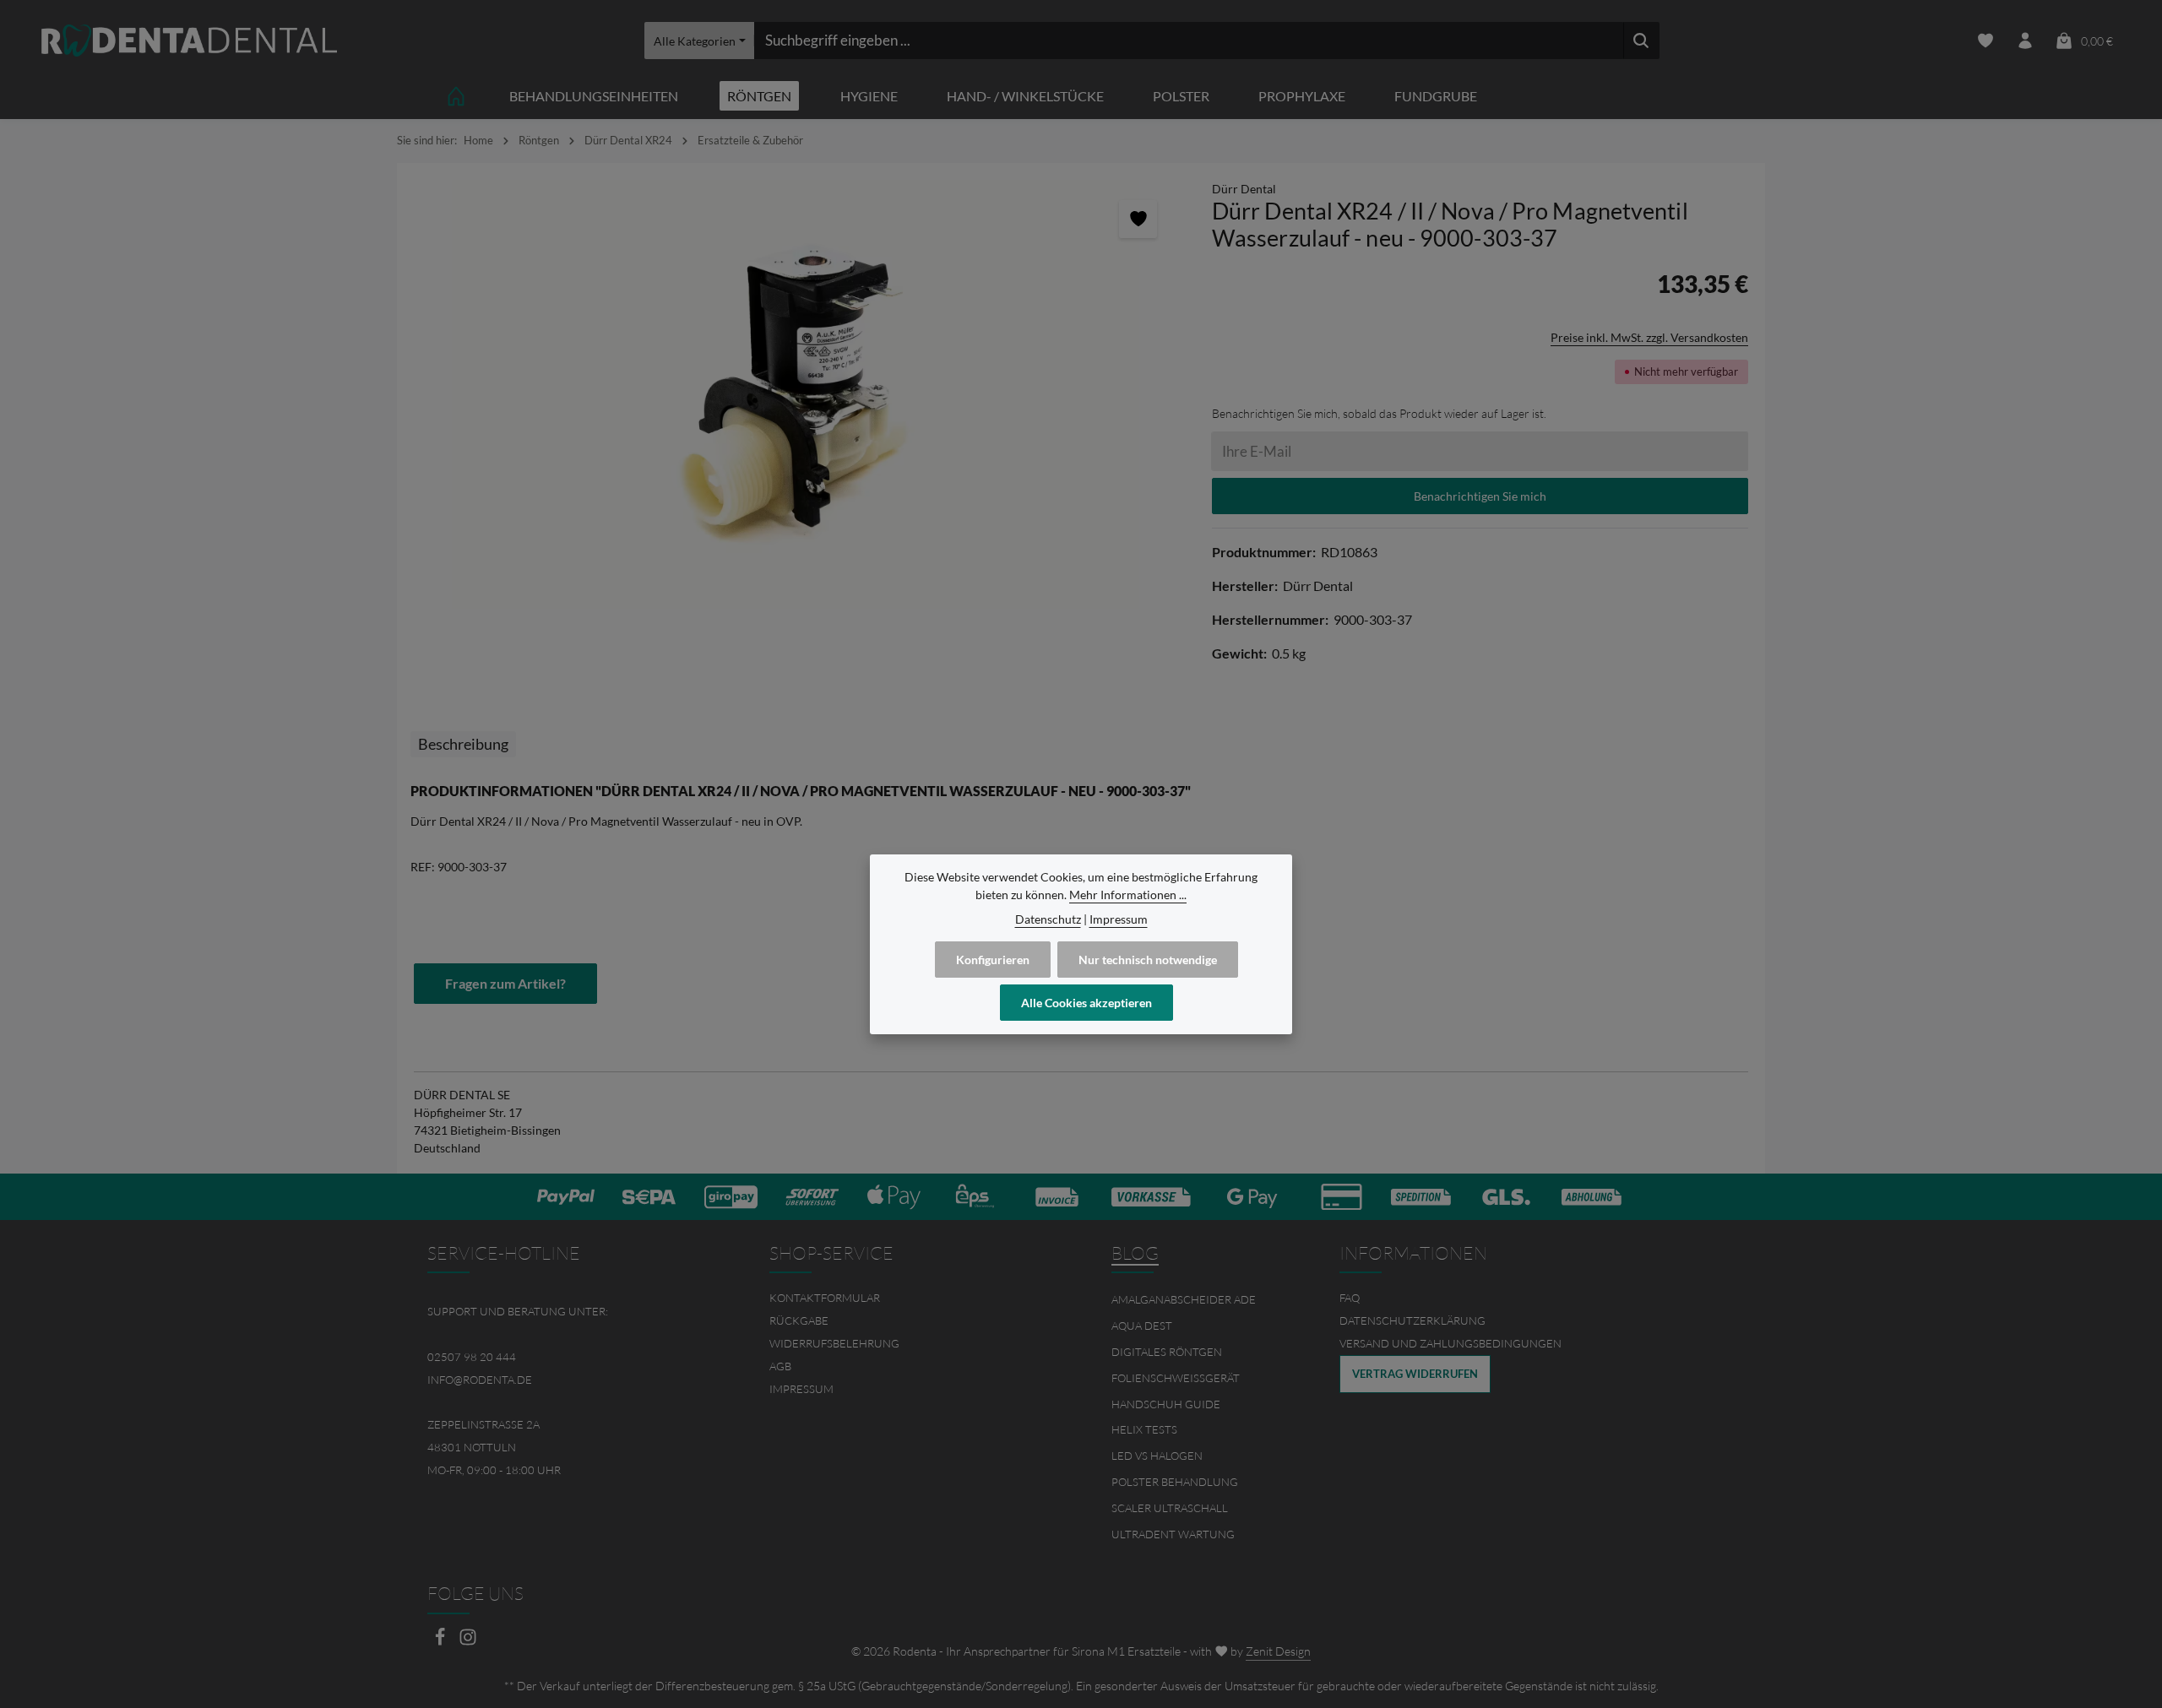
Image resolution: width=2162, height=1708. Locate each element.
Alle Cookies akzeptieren (1086, 1003)
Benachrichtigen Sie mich (1480, 496)
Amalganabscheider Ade (1184, 1299)
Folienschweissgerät (1176, 1378)
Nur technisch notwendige (1148, 960)
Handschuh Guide (1166, 1404)
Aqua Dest (1142, 1326)
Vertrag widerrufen (1415, 1374)
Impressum (801, 1389)
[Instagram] (468, 1642)
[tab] (463, 744)
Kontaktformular (825, 1298)
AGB (780, 1366)
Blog (1135, 1253)
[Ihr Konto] (2025, 41)
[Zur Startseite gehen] (189, 41)
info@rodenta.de (480, 1380)
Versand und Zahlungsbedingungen (1450, 1343)
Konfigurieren (993, 960)
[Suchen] (1641, 41)
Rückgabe (799, 1320)
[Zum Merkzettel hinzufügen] (1138, 219)
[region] (796, 395)
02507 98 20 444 (472, 1357)
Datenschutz (1048, 919)
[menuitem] (910, 1298)
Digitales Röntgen (1167, 1352)
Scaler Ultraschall (1170, 1508)
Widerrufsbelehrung (834, 1343)
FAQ (1350, 1298)
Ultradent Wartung (1173, 1534)
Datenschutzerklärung (1412, 1320)
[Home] (456, 96)
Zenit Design (1278, 1651)
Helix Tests (1144, 1429)
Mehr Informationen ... (1128, 895)
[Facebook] (441, 1642)
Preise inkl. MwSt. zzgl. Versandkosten (1649, 337)
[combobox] (1189, 41)
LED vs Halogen (1157, 1456)
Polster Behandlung (1175, 1482)
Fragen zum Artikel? (505, 983)
